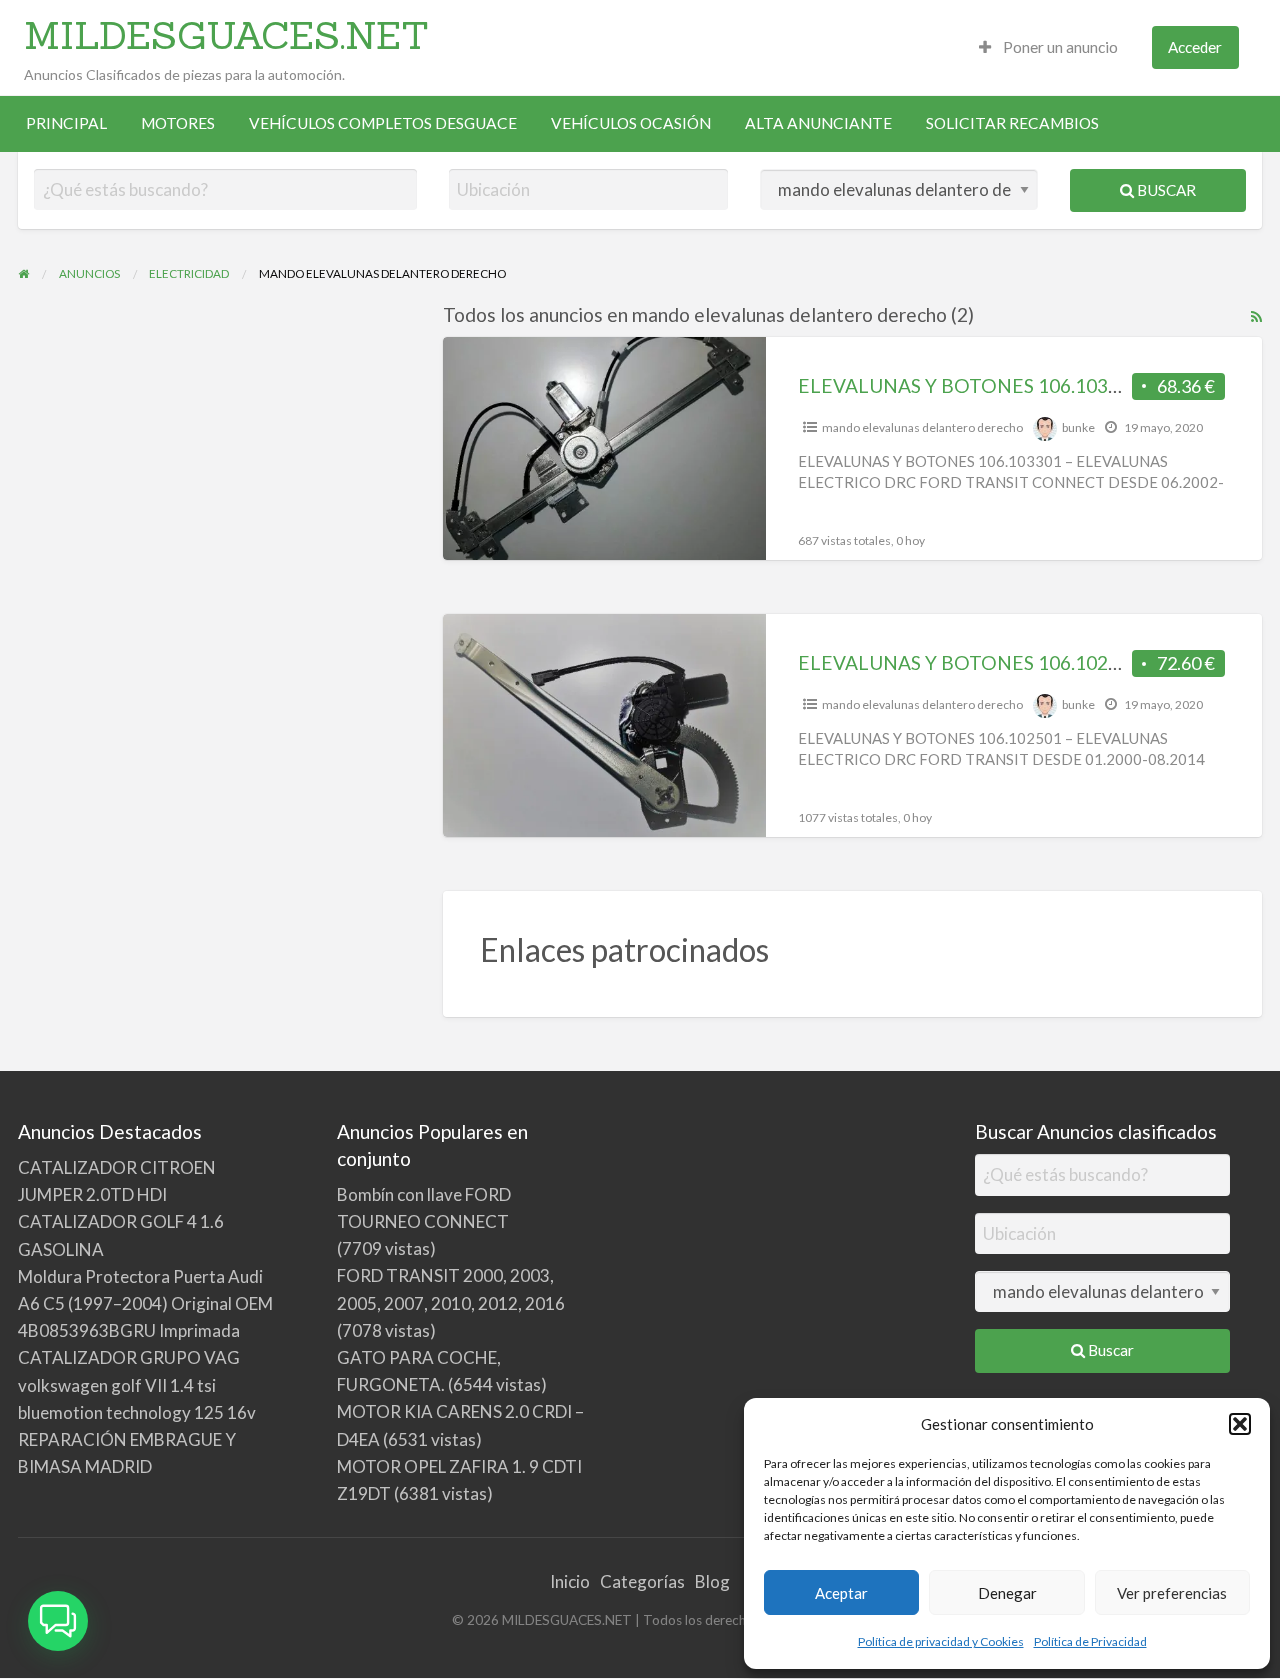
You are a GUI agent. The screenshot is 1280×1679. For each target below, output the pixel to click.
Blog (712, 1581)
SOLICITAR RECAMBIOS (1012, 123)
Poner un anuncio (1059, 47)
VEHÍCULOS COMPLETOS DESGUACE (383, 123)
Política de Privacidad (1090, 1641)
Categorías (642, 1581)
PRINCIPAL (66, 123)
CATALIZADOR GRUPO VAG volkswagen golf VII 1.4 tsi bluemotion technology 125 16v (137, 1384)
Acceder (1195, 47)
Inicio (570, 1581)
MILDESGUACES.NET (226, 35)
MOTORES (178, 123)
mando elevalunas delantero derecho (922, 427)
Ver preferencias (1172, 1593)
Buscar (1165, 190)
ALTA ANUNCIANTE (818, 123)
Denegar (1007, 1593)
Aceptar (841, 1593)
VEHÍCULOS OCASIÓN (631, 123)
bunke (1078, 427)
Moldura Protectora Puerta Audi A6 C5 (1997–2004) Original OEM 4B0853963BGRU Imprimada (145, 1303)
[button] (1240, 1424)
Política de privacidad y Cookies (941, 1641)
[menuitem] (1048, 47)
